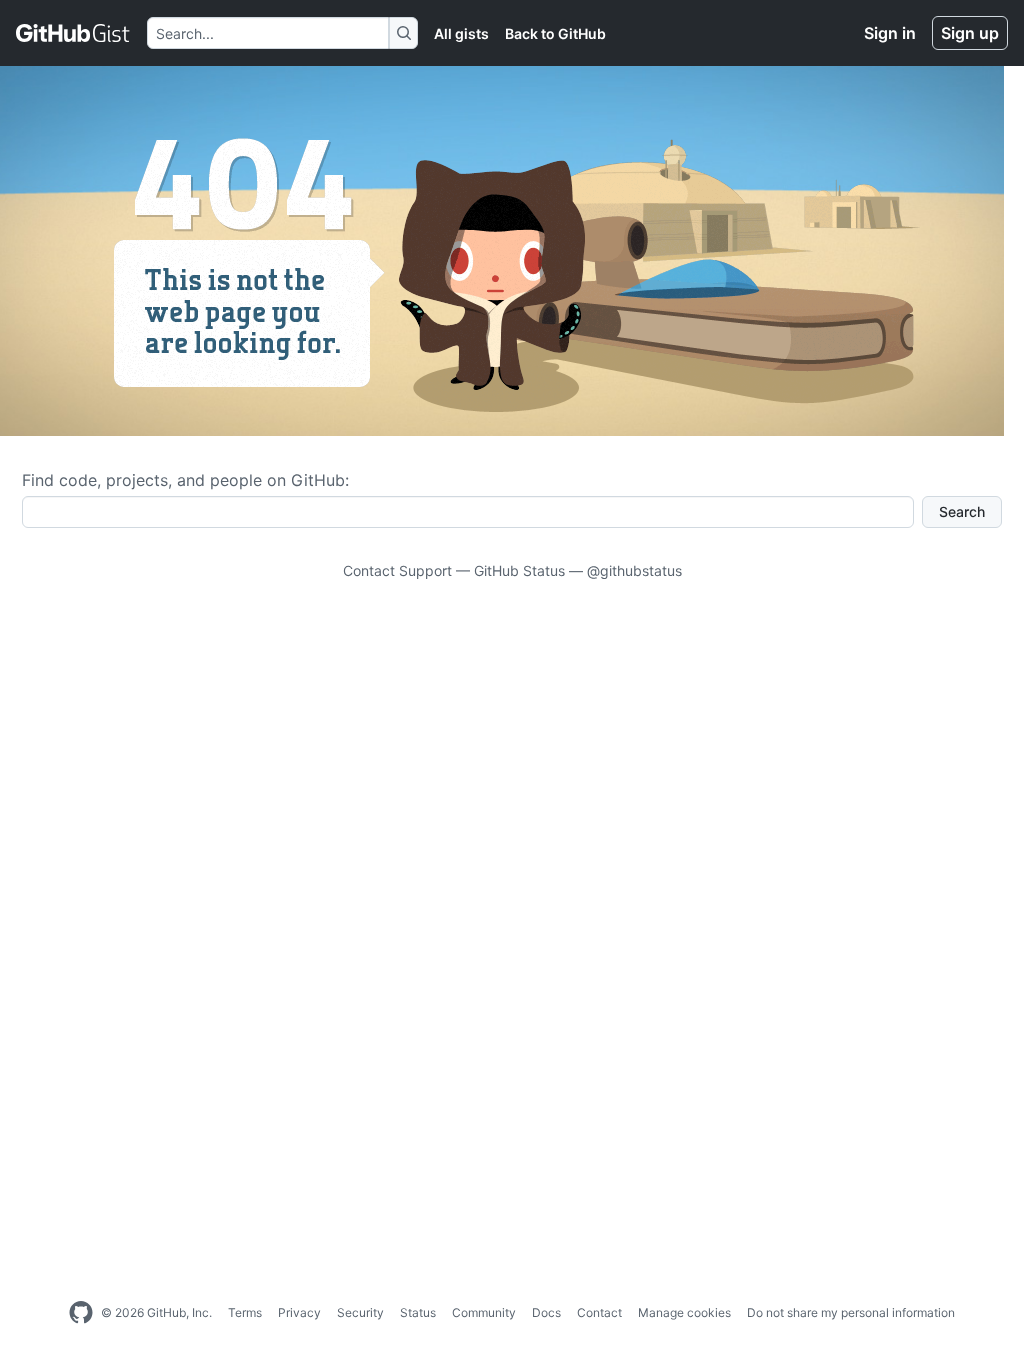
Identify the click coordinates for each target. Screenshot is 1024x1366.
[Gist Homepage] (73, 33)
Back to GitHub (555, 33)
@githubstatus (634, 570)
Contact (599, 1312)
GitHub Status (519, 570)
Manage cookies (684, 1312)
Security (360, 1312)
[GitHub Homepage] (81, 1313)
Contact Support (397, 570)
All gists (461, 33)
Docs (546, 1312)
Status (418, 1312)
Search (962, 511)
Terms (245, 1312)
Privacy (299, 1312)
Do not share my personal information (851, 1312)
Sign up (970, 33)
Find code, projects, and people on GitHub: (185, 480)
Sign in (890, 33)
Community (484, 1312)
